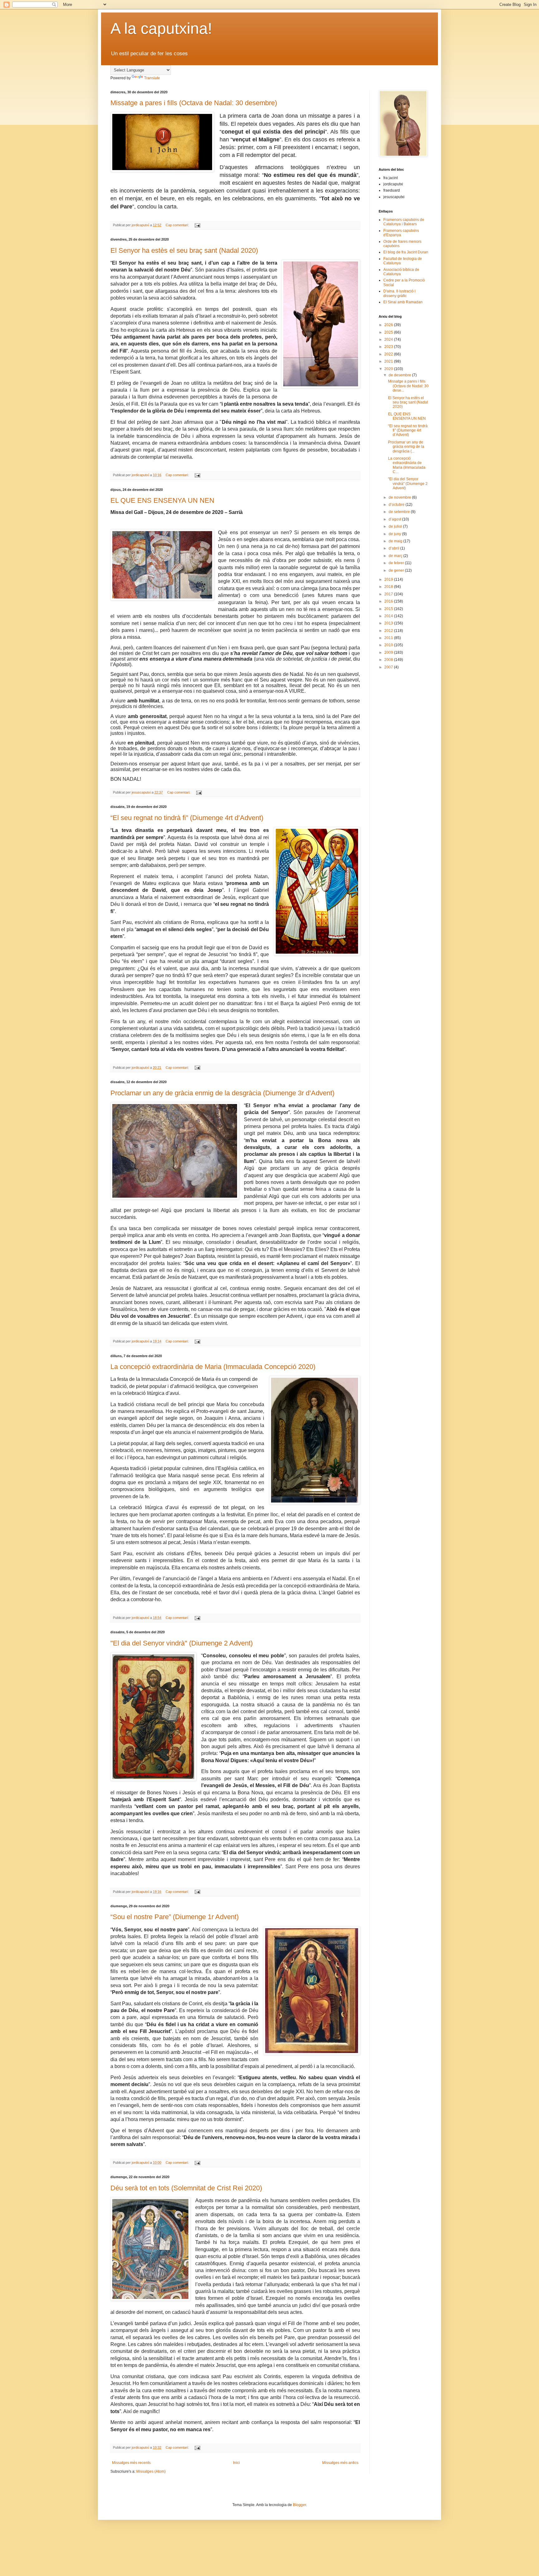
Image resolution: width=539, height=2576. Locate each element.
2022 (389, 354)
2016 (389, 601)
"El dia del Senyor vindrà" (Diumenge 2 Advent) (182, 1643)
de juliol (396, 526)
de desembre (400, 375)
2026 (389, 325)
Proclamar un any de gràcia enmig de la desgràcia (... (406, 447)
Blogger (299, 2505)
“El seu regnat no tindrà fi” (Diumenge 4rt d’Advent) (187, 818)
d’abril (394, 548)
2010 (389, 645)
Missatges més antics (340, 2463)
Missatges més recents (131, 2463)
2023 (389, 347)
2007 (389, 667)
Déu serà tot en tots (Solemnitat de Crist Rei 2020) (186, 2188)
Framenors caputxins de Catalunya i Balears (404, 222)
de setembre (400, 512)
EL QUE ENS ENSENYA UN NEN (162, 500)
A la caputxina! (161, 28)
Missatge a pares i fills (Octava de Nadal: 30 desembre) (194, 103)
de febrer (397, 563)
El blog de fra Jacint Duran (406, 252)
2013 (389, 623)
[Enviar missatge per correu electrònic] (197, 225)
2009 (389, 653)
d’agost (395, 519)
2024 (389, 340)
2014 (389, 616)
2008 (389, 660)
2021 (389, 361)
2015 (389, 609)
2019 (389, 579)
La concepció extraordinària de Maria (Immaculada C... (407, 465)
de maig (396, 541)
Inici (236, 2463)
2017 (389, 594)
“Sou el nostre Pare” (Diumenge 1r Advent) (175, 1917)
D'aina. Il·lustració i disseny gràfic (399, 293)
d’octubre (397, 505)
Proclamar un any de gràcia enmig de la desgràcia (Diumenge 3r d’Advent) (222, 1093)
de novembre (400, 497)
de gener (397, 570)
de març (396, 556)
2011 (389, 638)
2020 (389, 369)
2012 (389, 631)
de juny (395, 534)
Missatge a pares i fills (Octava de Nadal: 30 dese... (408, 386)
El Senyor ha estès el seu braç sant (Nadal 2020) (184, 250)
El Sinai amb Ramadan (403, 302)
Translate (152, 78)
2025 (389, 332)
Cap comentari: (178, 225)
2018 (389, 587)
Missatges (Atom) (151, 2471)
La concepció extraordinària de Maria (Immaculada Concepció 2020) (213, 1367)
